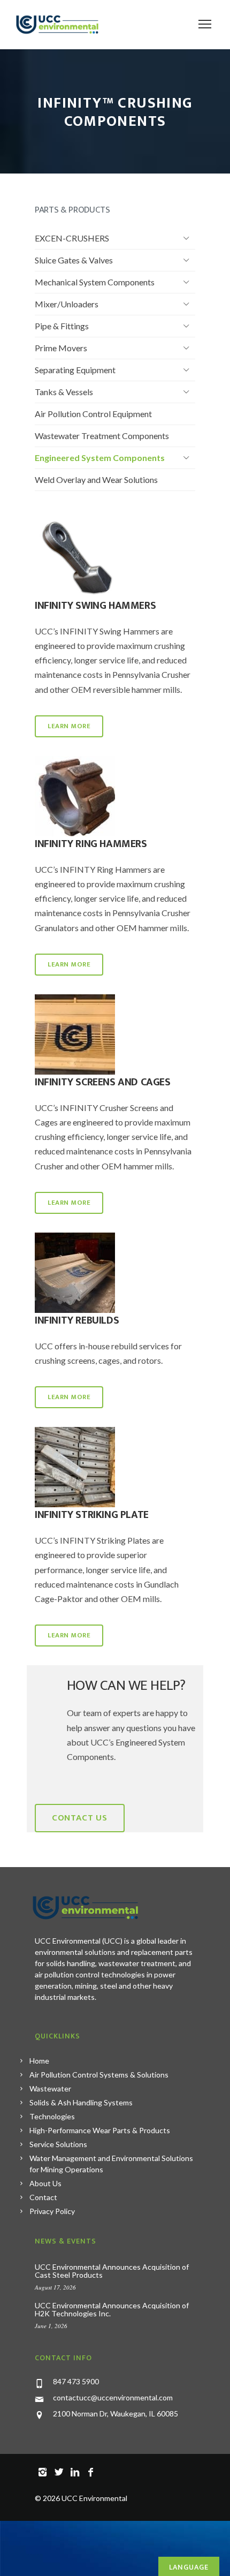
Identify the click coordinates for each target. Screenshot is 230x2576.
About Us (45, 2183)
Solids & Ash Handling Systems (81, 2102)
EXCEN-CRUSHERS (72, 238)
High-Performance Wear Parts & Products (100, 2130)
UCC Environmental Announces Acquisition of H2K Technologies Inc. (112, 2309)
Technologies (52, 2116)
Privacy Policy (52, 2211)
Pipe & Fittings (62, 326)
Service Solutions (58, 2144)
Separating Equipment (75, 370)
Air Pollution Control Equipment (93, 414)
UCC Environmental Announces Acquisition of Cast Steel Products (112, 2271)
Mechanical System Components (95, 282)
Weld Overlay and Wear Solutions (96, 479)
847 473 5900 (76, 2381)
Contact (43, 2197)
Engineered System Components (100, 458)
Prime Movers (61, 348)
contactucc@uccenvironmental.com (113, 2397)
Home (39, 2061)
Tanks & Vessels (64, 392)
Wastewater (50, 2088)
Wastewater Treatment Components (102, 436)
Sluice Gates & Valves (74, 260)
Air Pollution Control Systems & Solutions (99, 2075)
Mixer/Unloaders (67, 304)
